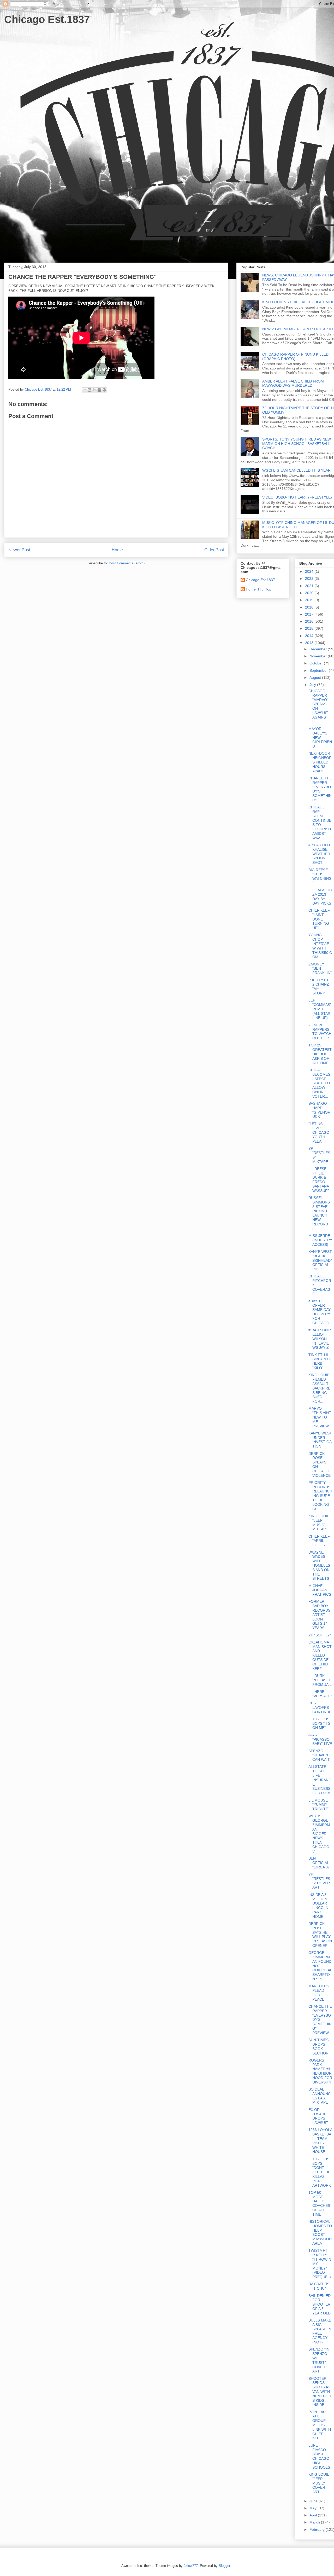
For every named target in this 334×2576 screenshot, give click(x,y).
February (318, 2529)
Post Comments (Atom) (127, 563)
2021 (310, 586)
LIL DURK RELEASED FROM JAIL (320, 1680)
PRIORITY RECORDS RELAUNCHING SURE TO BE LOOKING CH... (320, 1496)
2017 (310, 614)
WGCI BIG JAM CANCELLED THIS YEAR (296, 470)
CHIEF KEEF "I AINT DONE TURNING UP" (319, 919)
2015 (310, 628)
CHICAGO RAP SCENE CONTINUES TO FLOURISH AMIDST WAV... (320, 823)
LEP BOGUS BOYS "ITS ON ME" (319, 1723)
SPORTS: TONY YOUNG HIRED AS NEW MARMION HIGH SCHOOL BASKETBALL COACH (297, 444)
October (317, 663)
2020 (310, 593)
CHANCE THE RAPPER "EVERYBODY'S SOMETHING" (320, 789)
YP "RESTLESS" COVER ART (319, 1881)
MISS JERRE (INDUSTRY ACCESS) (320, 1240)
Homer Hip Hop (259, 589)
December (319, 649)
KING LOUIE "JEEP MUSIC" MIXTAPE (319, 1523)
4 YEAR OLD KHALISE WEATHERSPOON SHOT (319, 854)
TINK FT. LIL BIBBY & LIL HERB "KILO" (320, 1361)
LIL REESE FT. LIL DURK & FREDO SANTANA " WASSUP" (320, 1180)
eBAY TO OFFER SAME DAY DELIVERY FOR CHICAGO (320, 1312)
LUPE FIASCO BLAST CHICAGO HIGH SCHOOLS (319, 2456)
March (315, 2522)
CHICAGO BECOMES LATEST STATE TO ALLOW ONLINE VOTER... (319, 1083)
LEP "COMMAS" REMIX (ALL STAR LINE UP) (320, 1009)
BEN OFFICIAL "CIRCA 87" (320, 1863)
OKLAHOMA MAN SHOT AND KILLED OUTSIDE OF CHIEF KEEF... (320, 1655)
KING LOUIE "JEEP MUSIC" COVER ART (319, 2483)
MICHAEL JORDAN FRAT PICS (320, 1590)
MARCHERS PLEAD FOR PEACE (319, 1993)
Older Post (214, 550)
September (319, 670)
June (314, 2501)
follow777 (191, 2566)
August (316, 678)
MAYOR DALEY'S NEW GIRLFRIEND (320, 737)
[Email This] (85, 390)
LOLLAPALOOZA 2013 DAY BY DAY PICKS (320, 896)
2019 (310, 600)
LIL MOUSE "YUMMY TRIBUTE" (319, 1805)
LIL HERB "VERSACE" (320, 1694)
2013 (310, 643)
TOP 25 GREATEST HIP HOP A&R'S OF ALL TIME (320, 1054)
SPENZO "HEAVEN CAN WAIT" (320, 1755)
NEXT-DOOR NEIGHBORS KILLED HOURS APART (320, 762)
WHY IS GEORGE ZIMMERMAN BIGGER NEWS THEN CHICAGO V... (319, 1833)
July (313, 685)
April (314, 2515)
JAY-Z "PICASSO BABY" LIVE (320, 1739)
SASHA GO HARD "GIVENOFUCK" (319, 1110)
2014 (310, 636)
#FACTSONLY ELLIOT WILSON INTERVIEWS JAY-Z (320, 1339)
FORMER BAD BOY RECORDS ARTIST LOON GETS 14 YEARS (319, 1615)
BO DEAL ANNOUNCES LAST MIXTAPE (320, 2096)
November (319, 656)
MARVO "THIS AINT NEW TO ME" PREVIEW (320, 1417)
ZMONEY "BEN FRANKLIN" (320, 969)
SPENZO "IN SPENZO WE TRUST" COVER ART (319, 2360)
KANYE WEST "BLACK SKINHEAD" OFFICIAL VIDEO (320, 1260)
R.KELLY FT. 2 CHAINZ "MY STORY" (319, 987)
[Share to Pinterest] (104, 390)
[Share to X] (94, 390)
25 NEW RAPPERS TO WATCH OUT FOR (320, 1032)
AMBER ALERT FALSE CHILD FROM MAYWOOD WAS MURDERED (293, 383)
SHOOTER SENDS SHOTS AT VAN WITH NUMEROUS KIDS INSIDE (320, 2392)
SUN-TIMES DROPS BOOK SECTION (318, 2046)
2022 (310, 578)
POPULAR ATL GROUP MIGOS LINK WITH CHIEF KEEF (320, 2425)
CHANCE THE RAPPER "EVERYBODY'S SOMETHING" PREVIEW (320, 2020)
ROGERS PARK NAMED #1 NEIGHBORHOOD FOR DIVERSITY (320, 2071)
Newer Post (19, 550)
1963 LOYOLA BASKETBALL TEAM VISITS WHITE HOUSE (320, 2141)
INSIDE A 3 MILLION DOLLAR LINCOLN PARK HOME (318, 1906)
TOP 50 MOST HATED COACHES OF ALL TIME (319, 2203)
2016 (310, 621)
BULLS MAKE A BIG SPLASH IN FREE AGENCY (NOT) (320, 2331)
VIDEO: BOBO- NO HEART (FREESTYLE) (297, 497)
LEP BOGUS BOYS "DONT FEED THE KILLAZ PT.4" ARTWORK (320, 2172)
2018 (310, 607)
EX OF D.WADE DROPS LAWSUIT (318, 2116)
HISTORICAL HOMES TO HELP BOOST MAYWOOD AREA (320, 2232)
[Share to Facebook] (99, 390)
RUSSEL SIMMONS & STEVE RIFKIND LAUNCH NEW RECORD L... (319, 1213)
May (314, 2508)
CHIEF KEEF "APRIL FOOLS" (319, 1541)
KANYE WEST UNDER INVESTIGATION (320, 1440)
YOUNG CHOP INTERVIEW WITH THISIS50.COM (320, 946)
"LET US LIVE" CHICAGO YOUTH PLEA (319, 1133)
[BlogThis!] (90, 390)
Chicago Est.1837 (47, 19)
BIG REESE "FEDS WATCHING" (320, 876)
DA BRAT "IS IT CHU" (319, 2286)
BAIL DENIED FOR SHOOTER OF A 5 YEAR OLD (320, 2304)
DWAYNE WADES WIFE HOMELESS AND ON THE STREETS (319, 1565)
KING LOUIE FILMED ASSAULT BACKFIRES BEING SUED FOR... (319, 1388)
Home (117, 550)
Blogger (224, 2566)
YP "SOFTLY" (320, 1635)
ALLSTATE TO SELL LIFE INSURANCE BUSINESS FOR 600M (320, 1780)
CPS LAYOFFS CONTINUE (320, 1707)
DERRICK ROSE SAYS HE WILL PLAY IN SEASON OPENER (320, 1935)
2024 (310, 571)
